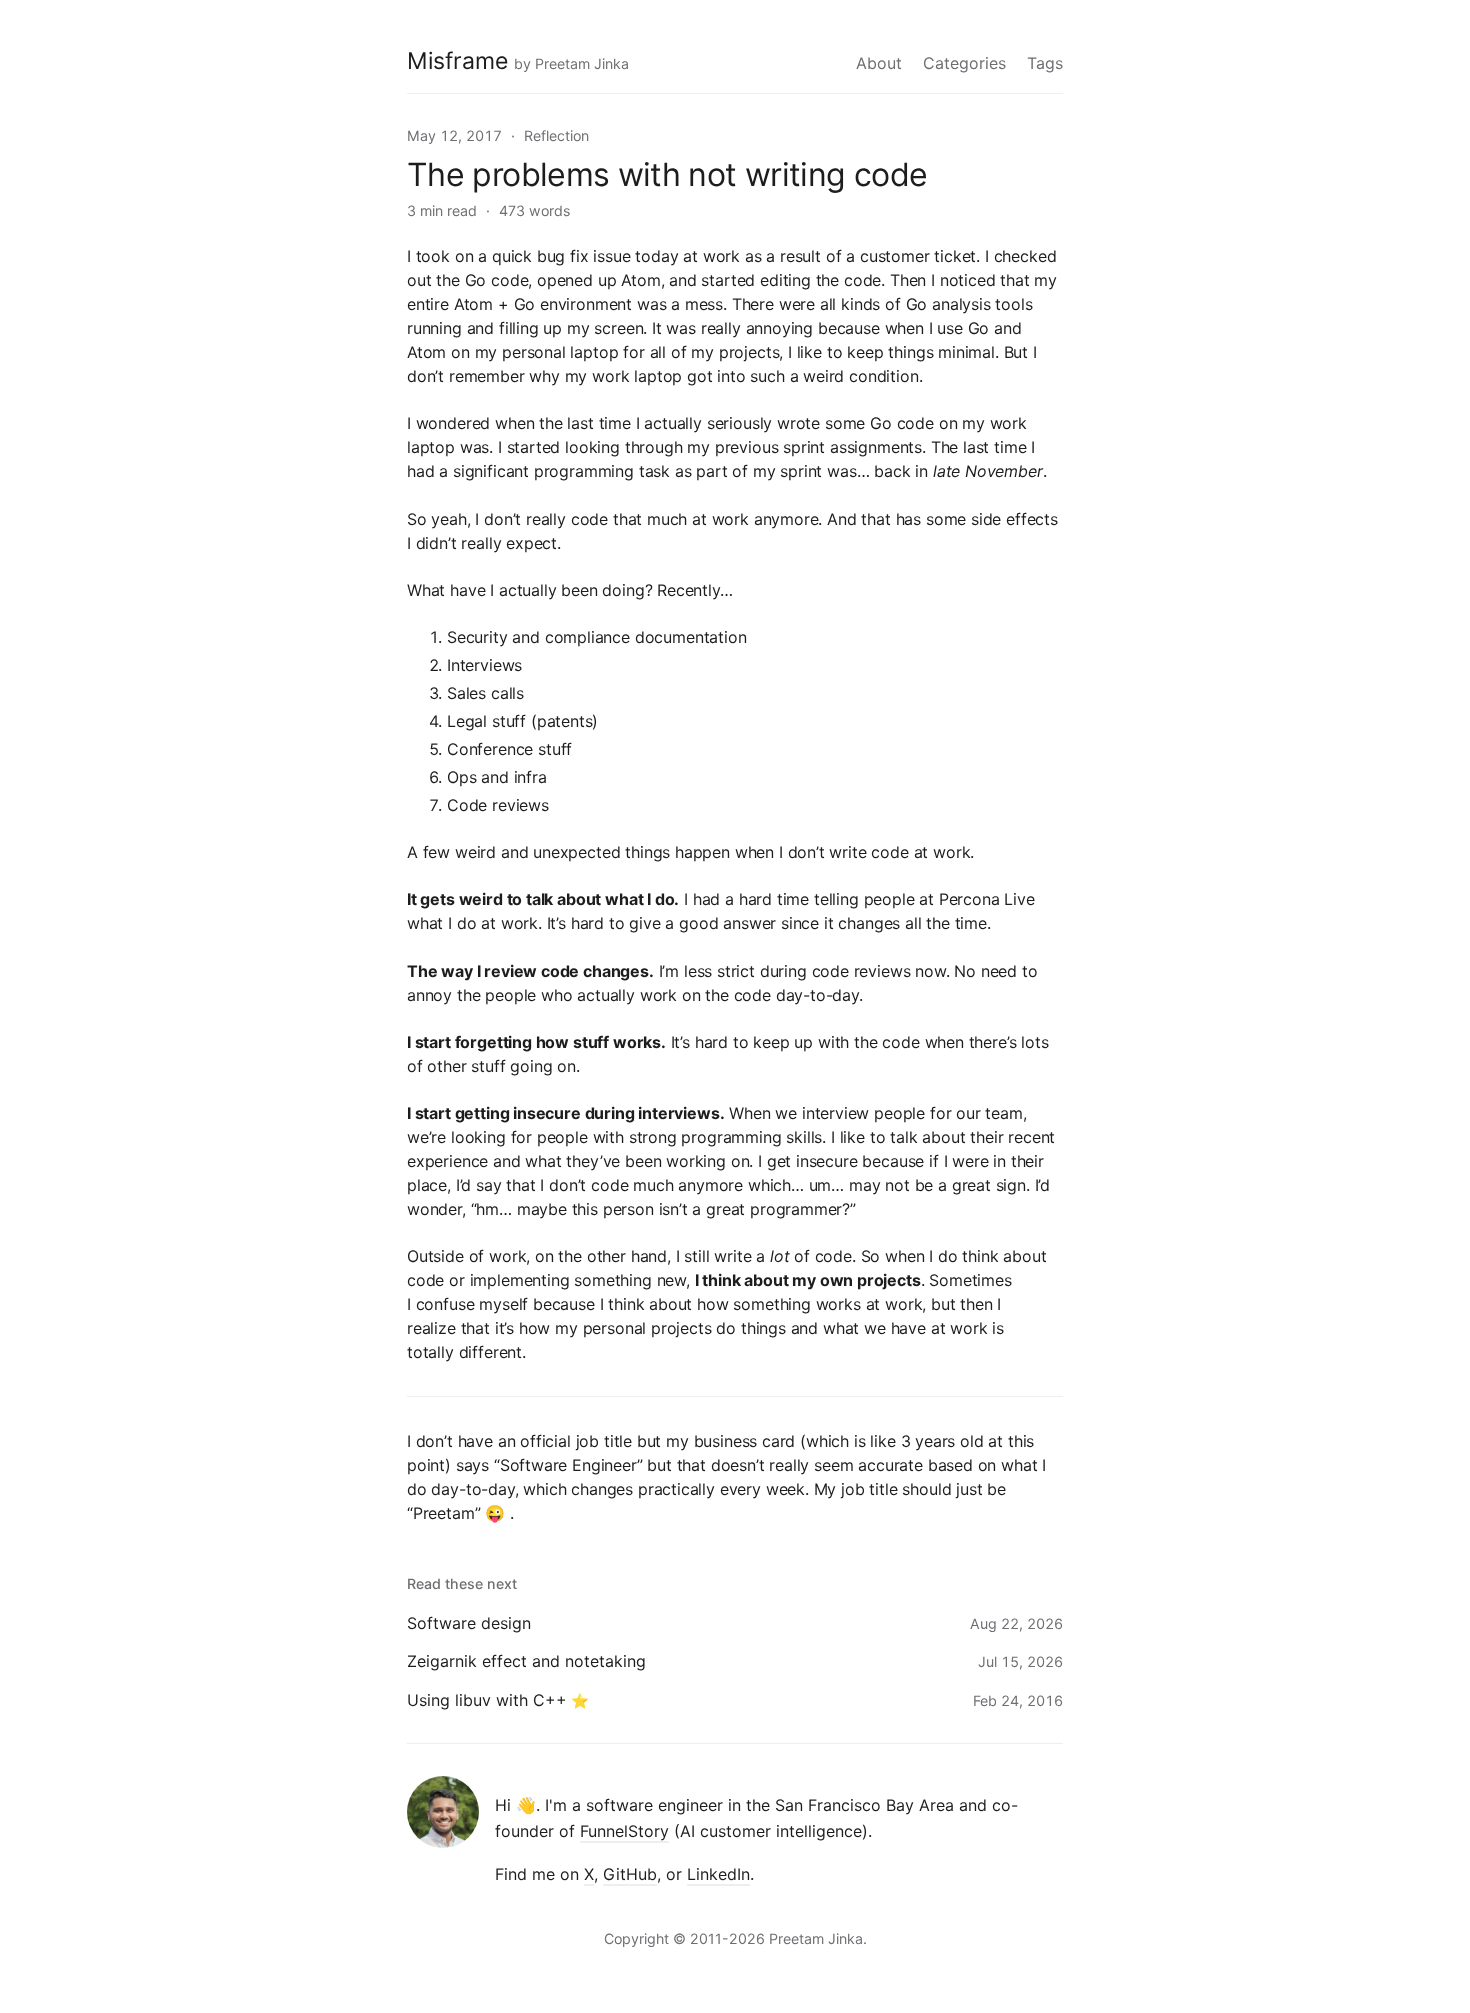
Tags (1045, 63)
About (879, 63)
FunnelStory (624, 1831)
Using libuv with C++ (487, 1700)
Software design (469, 1623)
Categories (964, 63)
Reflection (556, 135)
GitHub (630, 1874)
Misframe (457, 61)
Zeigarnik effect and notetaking (526, 1661)
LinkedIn (718, 1874)
